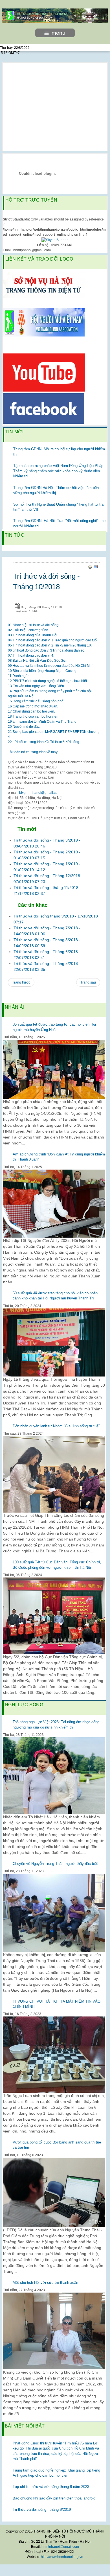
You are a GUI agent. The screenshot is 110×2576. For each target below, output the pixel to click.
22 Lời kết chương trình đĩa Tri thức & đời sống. (44, 742)
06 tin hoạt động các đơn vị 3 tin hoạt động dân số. (47, 650)
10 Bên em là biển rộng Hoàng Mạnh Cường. (43, 671)
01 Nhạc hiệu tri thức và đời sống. (34, 625)
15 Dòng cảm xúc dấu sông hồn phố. (36, 701)
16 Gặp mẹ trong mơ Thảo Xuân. (33, 706)
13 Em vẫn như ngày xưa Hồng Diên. (36, 686)
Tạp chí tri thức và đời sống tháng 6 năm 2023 (51, 2487)
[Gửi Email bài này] (96, 567)
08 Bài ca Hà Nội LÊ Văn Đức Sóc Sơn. (38, 661)
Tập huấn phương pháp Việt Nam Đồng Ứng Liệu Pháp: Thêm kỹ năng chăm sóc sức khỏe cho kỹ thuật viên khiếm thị (59, 471)
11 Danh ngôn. (19, 676)
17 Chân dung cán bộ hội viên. (31, 711)
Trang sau (88, 982)
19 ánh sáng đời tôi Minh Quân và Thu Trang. (43, 722)
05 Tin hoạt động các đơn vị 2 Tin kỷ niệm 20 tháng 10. (50, 645)
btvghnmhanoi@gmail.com (40, 793)
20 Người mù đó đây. (24, 727)
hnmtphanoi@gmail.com (60, 2547)
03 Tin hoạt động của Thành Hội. (33, 635)
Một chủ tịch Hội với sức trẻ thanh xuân (45, 2283)
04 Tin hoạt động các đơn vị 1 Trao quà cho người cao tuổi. (53, 640)
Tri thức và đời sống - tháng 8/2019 (42, 2510)
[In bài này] (90, 567)
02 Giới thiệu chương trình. (28, 630)
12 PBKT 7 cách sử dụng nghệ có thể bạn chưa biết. (48, 681)
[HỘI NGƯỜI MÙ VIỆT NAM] (44, 322)
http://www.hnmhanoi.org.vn (62, 2557)
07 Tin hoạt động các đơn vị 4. (31, 656)
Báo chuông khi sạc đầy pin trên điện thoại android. (55, 2498)
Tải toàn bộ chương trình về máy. (33, 752)
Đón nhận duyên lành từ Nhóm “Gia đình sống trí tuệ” (56, 1426)
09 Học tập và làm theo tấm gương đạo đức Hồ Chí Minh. (52, 666)
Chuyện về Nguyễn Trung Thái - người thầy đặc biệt (55, 1864)
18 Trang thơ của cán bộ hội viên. (34, 716)
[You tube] (44, 372)
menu (59, 33)
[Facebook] (43, 408)
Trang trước (21, 982)
